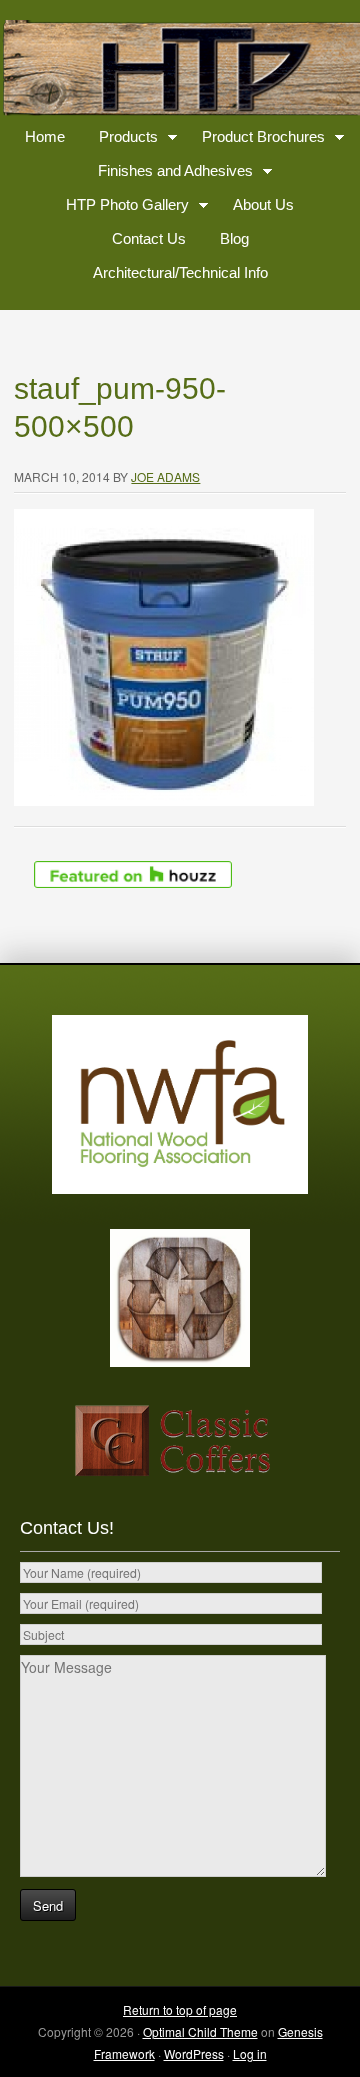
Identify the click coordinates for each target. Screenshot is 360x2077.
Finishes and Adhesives (168, 174)
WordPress (194, 2053)
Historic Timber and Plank (180, 70)
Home (45, 136)
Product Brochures (256, 140)
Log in (250, 2053)
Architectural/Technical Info (180, 272)
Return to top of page (180, 2009)
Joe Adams (165, 476)
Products (121, 140)
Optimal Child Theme (200, 2031)
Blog (234, 238)
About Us (263, 204)
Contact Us (149, 238)
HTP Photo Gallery (120, 208)
